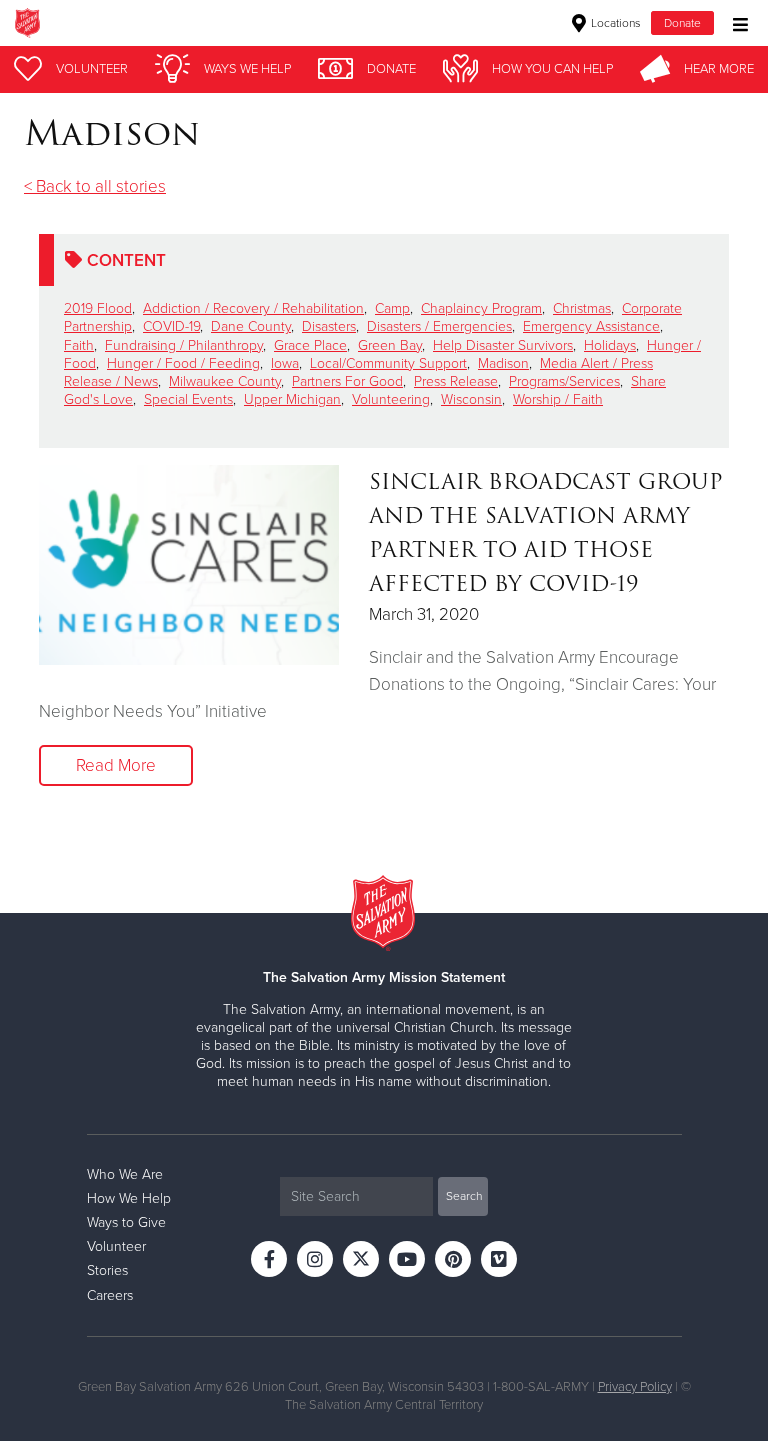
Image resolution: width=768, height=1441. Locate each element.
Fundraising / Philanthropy (184, 345)
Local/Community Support (388, 363)
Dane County (251, 326)
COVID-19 (171, 326)
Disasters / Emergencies (439, 326)
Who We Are (125, 1174)
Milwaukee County (225, 381)
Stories (107, 1270)
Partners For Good (347, 381)
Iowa (285, 363)
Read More (116, 765)
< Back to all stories (95, 186)
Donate (682, 23)
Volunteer (116, 1246)
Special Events (188, 399)
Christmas (582, 308)
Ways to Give (126, 1222)
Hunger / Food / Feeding (183, 363)
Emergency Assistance (591, 326)
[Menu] (735, 22)
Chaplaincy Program (481, 308)
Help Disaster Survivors (503, 345)
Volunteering (391, 399)
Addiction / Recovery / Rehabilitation (253, 308)
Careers (110, 1295)
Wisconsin (471, 399)
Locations (614, 23)
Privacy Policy (635, 1387)
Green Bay (390, 345)
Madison (503, 363)
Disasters (329, 326)
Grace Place (310, 345)
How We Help (129, 1198)
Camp (392, 308)
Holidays (610, 345)
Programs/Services (564, 381)
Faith (79, 345)
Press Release (456, 381)
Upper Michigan (292, 399)
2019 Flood (98, 308)
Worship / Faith (558, 399)
